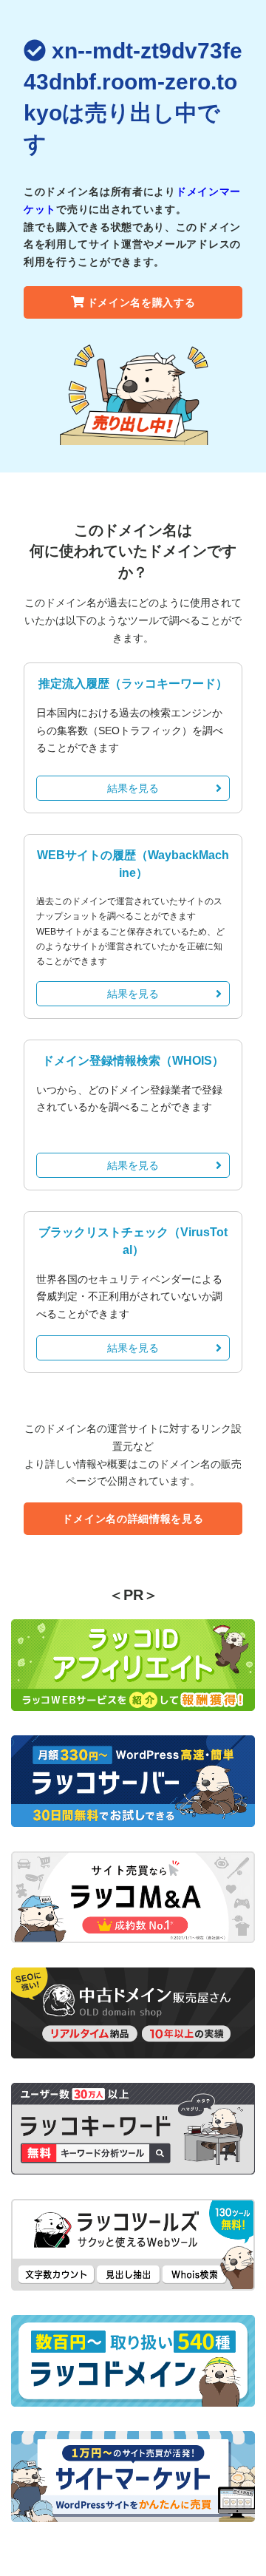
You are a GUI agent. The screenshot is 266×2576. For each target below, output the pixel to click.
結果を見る (133, 788)
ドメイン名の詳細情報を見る (133, 1519)
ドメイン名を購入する (141, 302)
